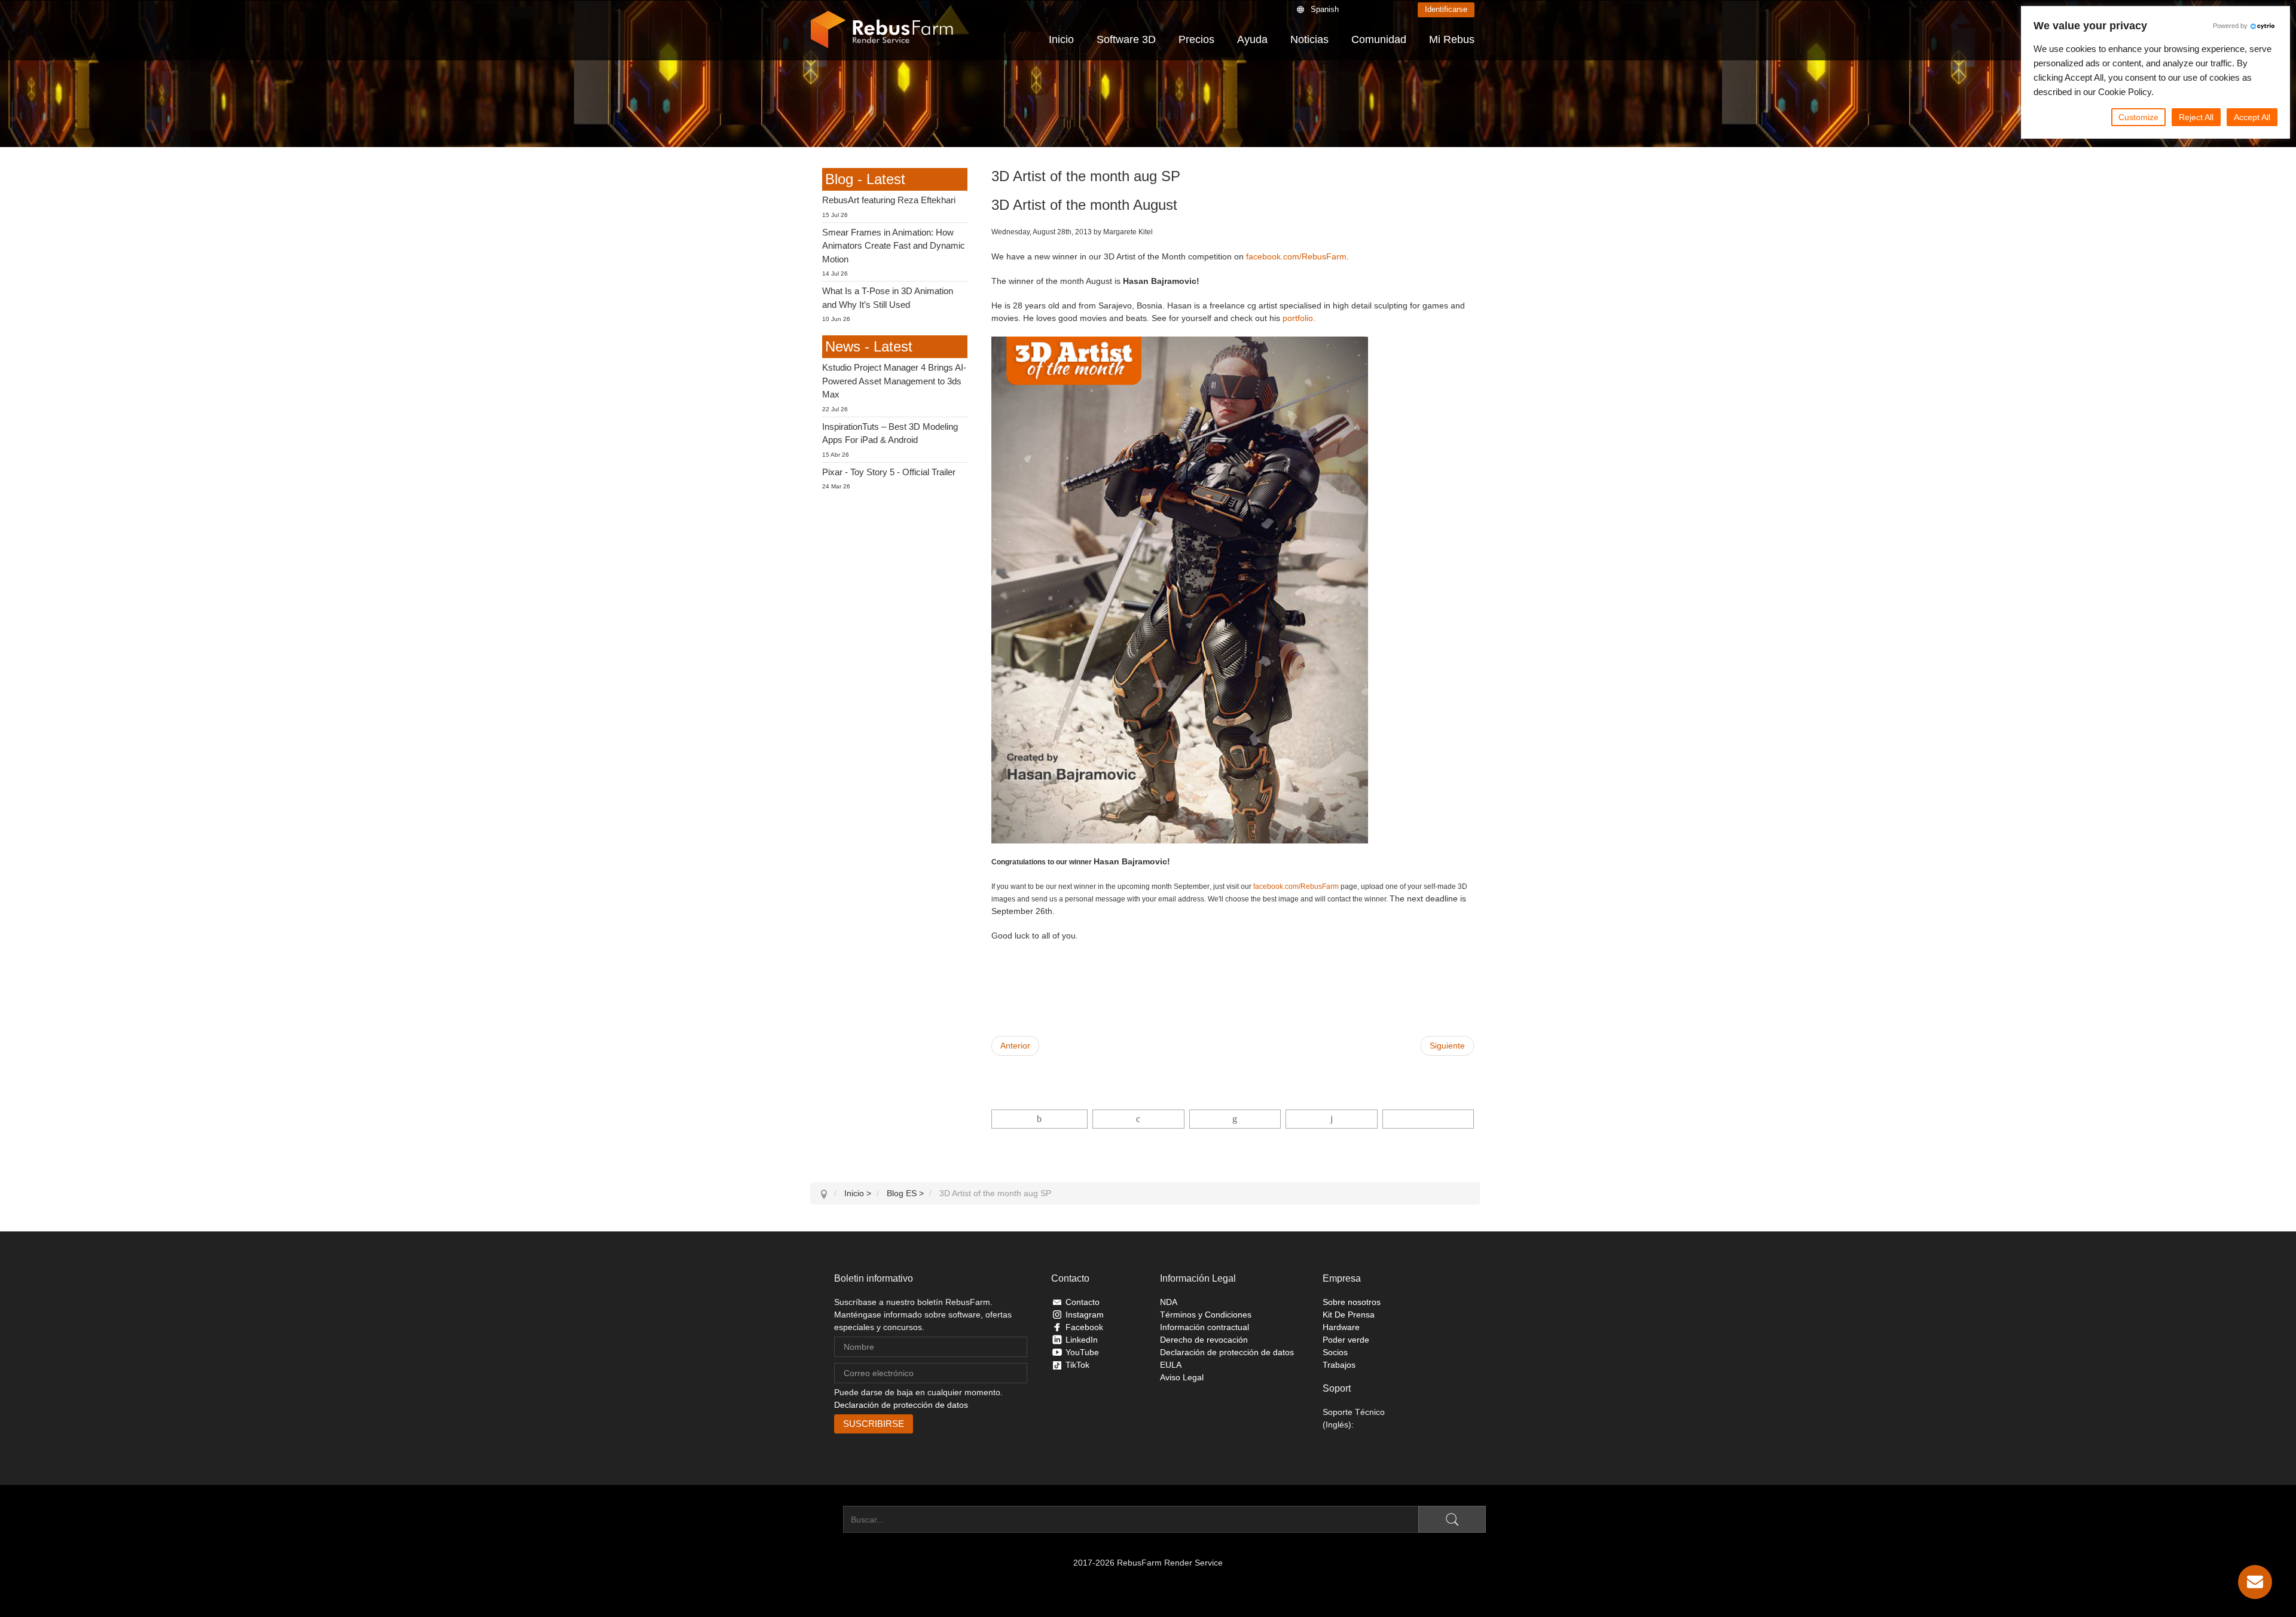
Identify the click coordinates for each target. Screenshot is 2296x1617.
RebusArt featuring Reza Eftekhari (889, 200)
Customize (2138, 117)
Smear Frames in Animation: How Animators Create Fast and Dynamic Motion (894, 246)
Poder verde (1346, 1340)
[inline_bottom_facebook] (1040, 1119)
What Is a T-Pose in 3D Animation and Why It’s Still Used (888, 298)
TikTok (1077, 1365)
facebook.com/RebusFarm (1296, 256)
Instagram (1085, 1315)
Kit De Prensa (1349, 1315)
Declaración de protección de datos (901, 1405)
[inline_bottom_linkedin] (1235, 1119)
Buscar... (827, 1520)
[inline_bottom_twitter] (1138, 1119)
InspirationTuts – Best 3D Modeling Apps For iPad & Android (890, 433)
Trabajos (1339, 1365)
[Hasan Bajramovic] (1180, 589)
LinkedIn (1082, 1340)
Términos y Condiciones (1206, 1315)
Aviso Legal (1182, 1377)
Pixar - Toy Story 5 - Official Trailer (889, 472)
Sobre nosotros (1352, 1302)
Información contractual (1205, 1327)
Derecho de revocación (1204, 1340)
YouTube (1082, 1352)
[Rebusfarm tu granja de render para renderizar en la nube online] (882, 30)
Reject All (2196, 117)
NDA (1169, 1302)
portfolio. (1299, 318)
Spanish (1325, 9)
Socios (1335, 1352)
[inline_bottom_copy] (1428, 1119)
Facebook (1084, 1327)
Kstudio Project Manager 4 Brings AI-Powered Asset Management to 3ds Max (894, 381)
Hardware (1341, 1327)
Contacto (1083, 1302)
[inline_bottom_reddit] (1331, 1119)
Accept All (2252, 117)
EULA (1171, 1365)
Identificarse (1446, 9)
